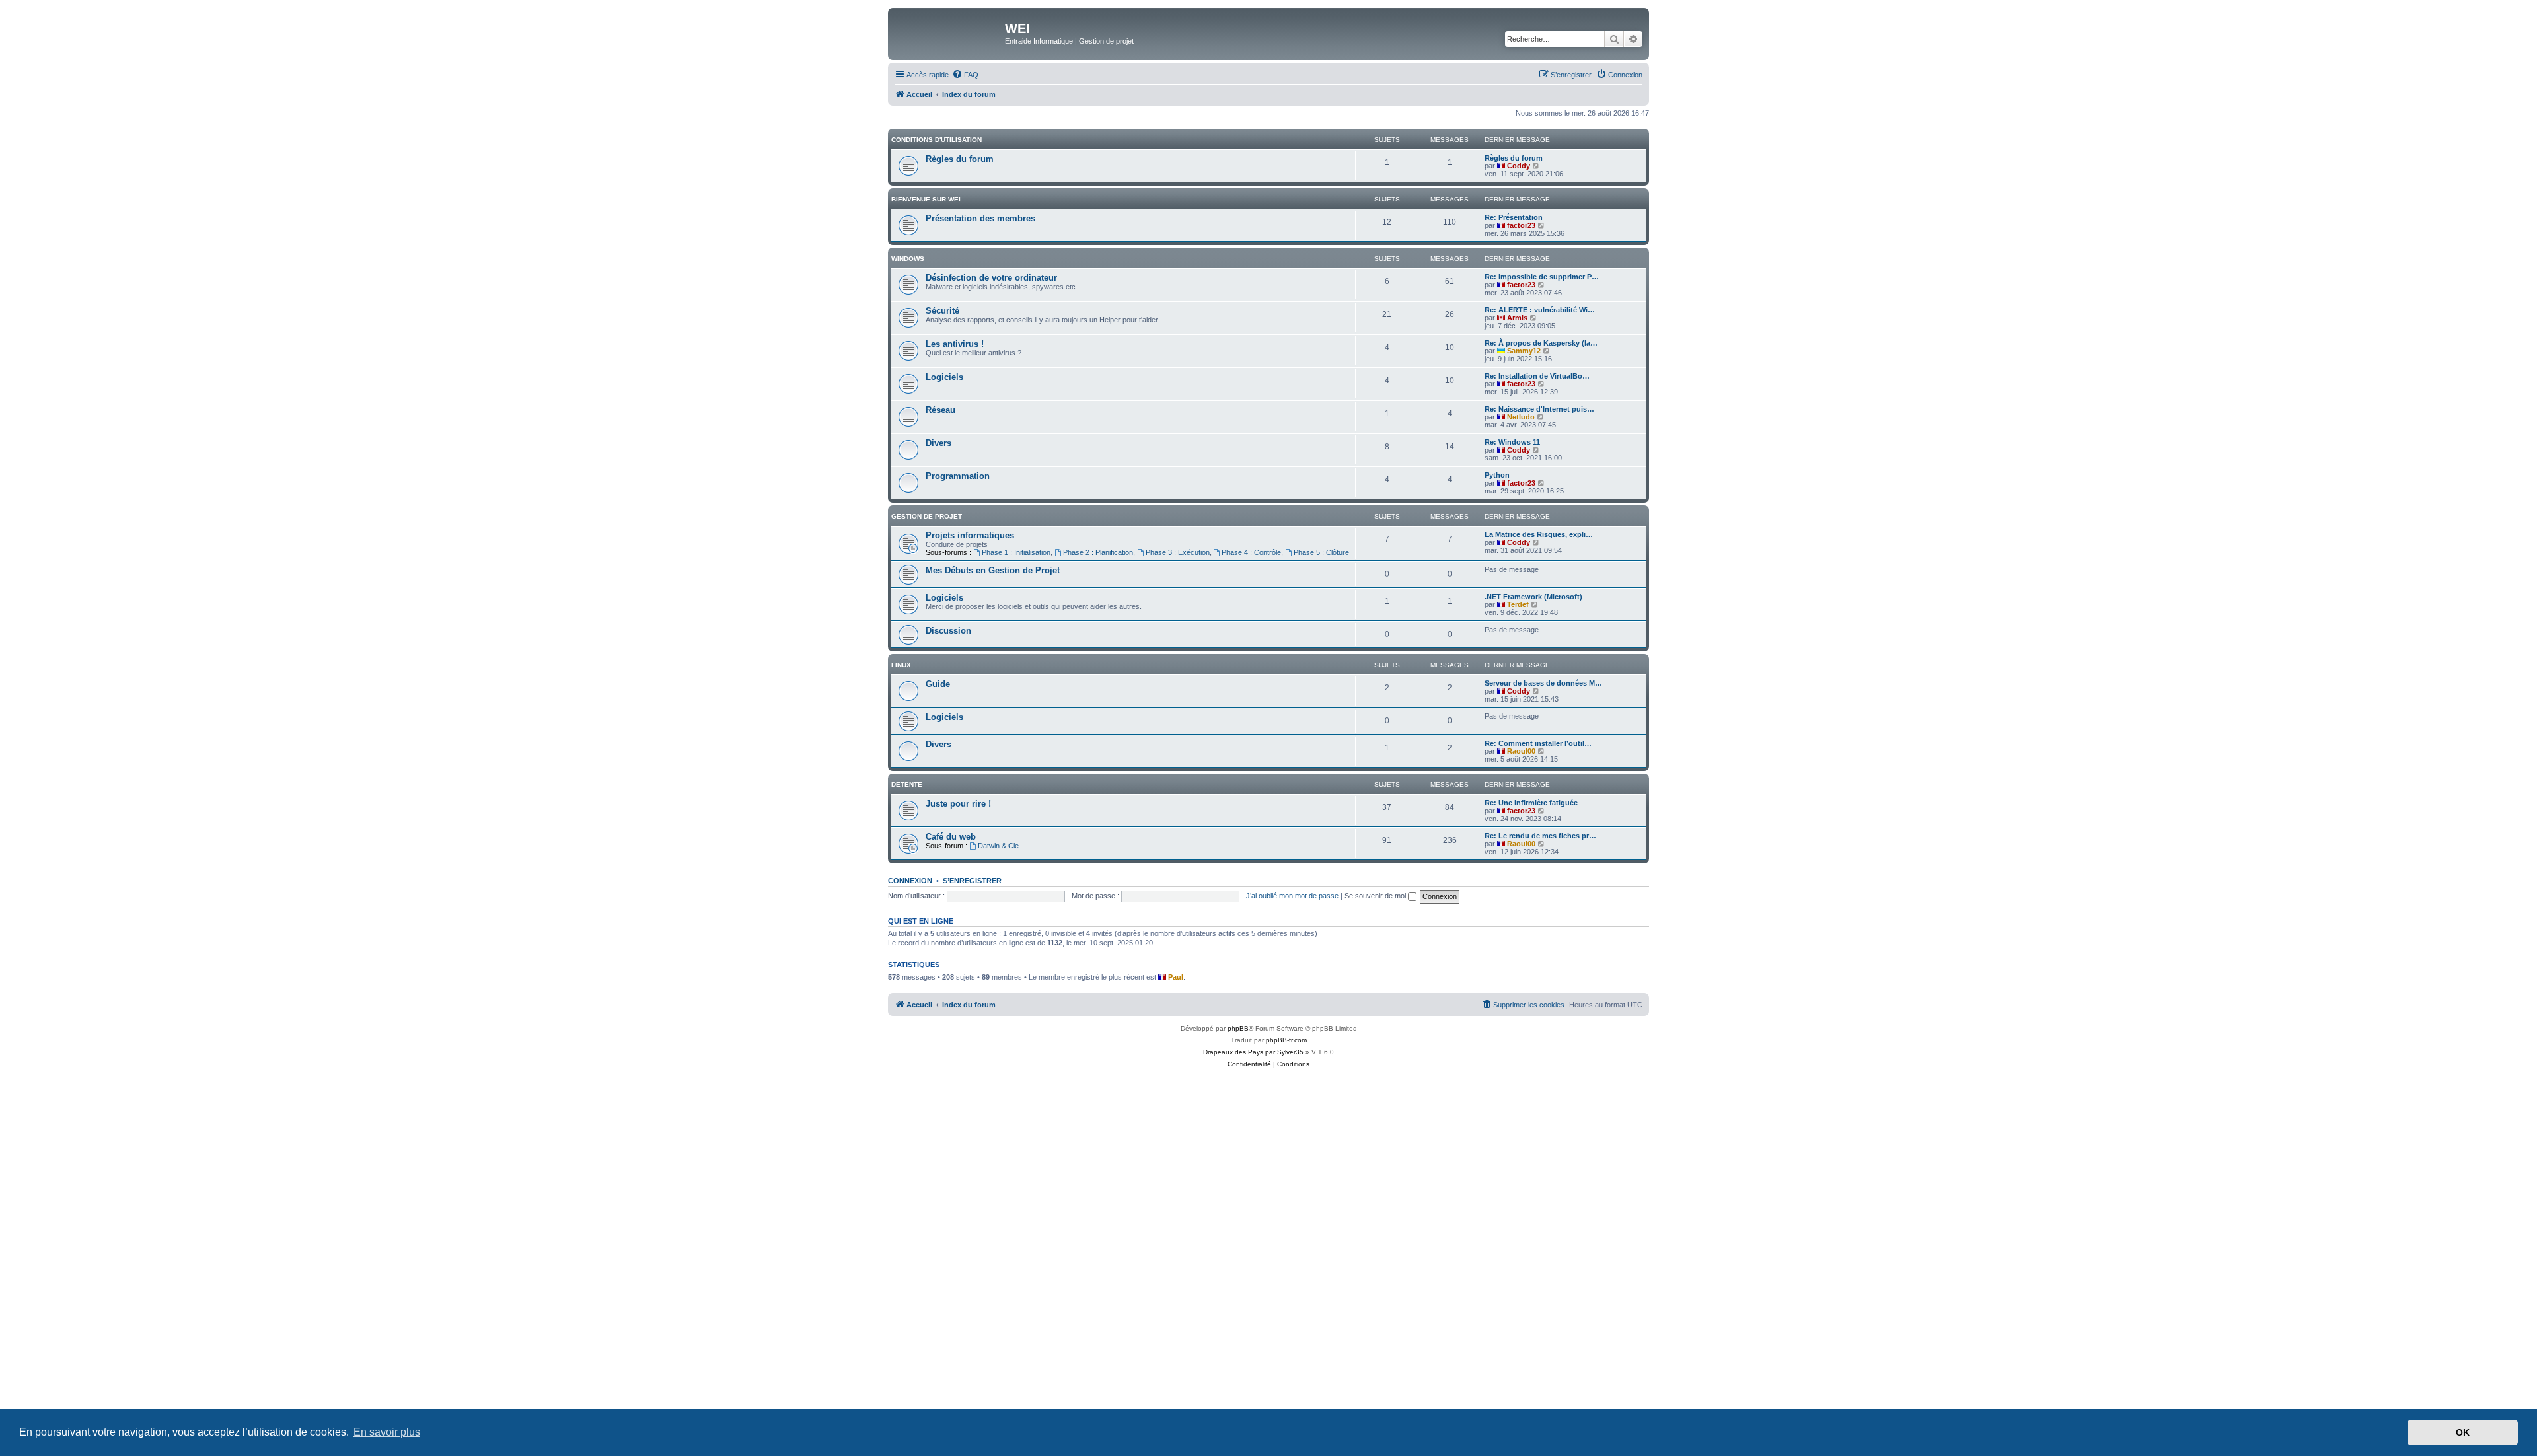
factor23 (1521, 225)
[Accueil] (948, 32)
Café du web (951, 837)
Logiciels (944, 377)
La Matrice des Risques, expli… (1539, 534)
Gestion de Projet (927, 516)
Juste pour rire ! (958, 804)
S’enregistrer (972, 881)
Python (1497, 475)
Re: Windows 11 (1512, 442)
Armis (1517, 318)
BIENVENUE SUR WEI (926, 199)
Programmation (958, 476)
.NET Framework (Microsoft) (1533, 597)
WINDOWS (908, 259)
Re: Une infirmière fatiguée (1531, 803)
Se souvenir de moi (1376, 896)
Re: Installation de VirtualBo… (1537, 376)
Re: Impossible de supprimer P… (1542, 277)
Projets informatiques (970, 535)
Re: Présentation (1514, 217)
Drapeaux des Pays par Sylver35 (1253, 1052)
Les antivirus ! (955, 344)
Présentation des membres (980, 218)
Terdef (1518, 604)
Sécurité (942, 311)
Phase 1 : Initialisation (1016, 552)
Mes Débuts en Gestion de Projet (993, 570)
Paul (1176, 977)
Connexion (910, 881)
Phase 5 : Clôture (1321, 552)
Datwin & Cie (998, 846)
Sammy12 (1524, 351)
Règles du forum (960, 159)
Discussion (948, 631)
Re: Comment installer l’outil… (1538, 743)
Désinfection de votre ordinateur (991, 278)
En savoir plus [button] (387, 1432)
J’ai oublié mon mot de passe (1292, 896)
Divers (938, 443)
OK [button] (2463, 1432)
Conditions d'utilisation (937, 140)
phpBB (1238, 1028)
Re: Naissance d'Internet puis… (1539, 409)
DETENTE (907, 784)
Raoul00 (1521, 751)
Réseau (940, 410)
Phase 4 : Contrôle (1251, 552)
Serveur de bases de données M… (1543, 683)
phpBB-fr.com (1286, 1040)
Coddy (1519, 166)
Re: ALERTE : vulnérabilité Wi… (1540, 310)
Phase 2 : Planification (1098, 552)
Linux (901, 665)
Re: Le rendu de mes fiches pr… (1540, 836)
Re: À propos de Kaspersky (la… (1541, 343)
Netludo (1521, 417)
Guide (938, 684)
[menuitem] (965, 75)
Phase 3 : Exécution (1178, 552)
